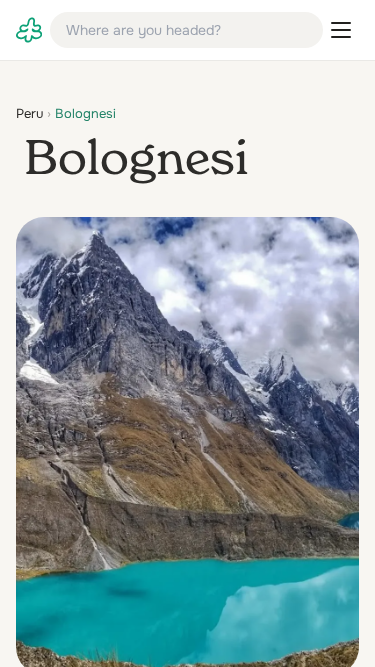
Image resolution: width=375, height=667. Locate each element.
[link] (29, 30)
